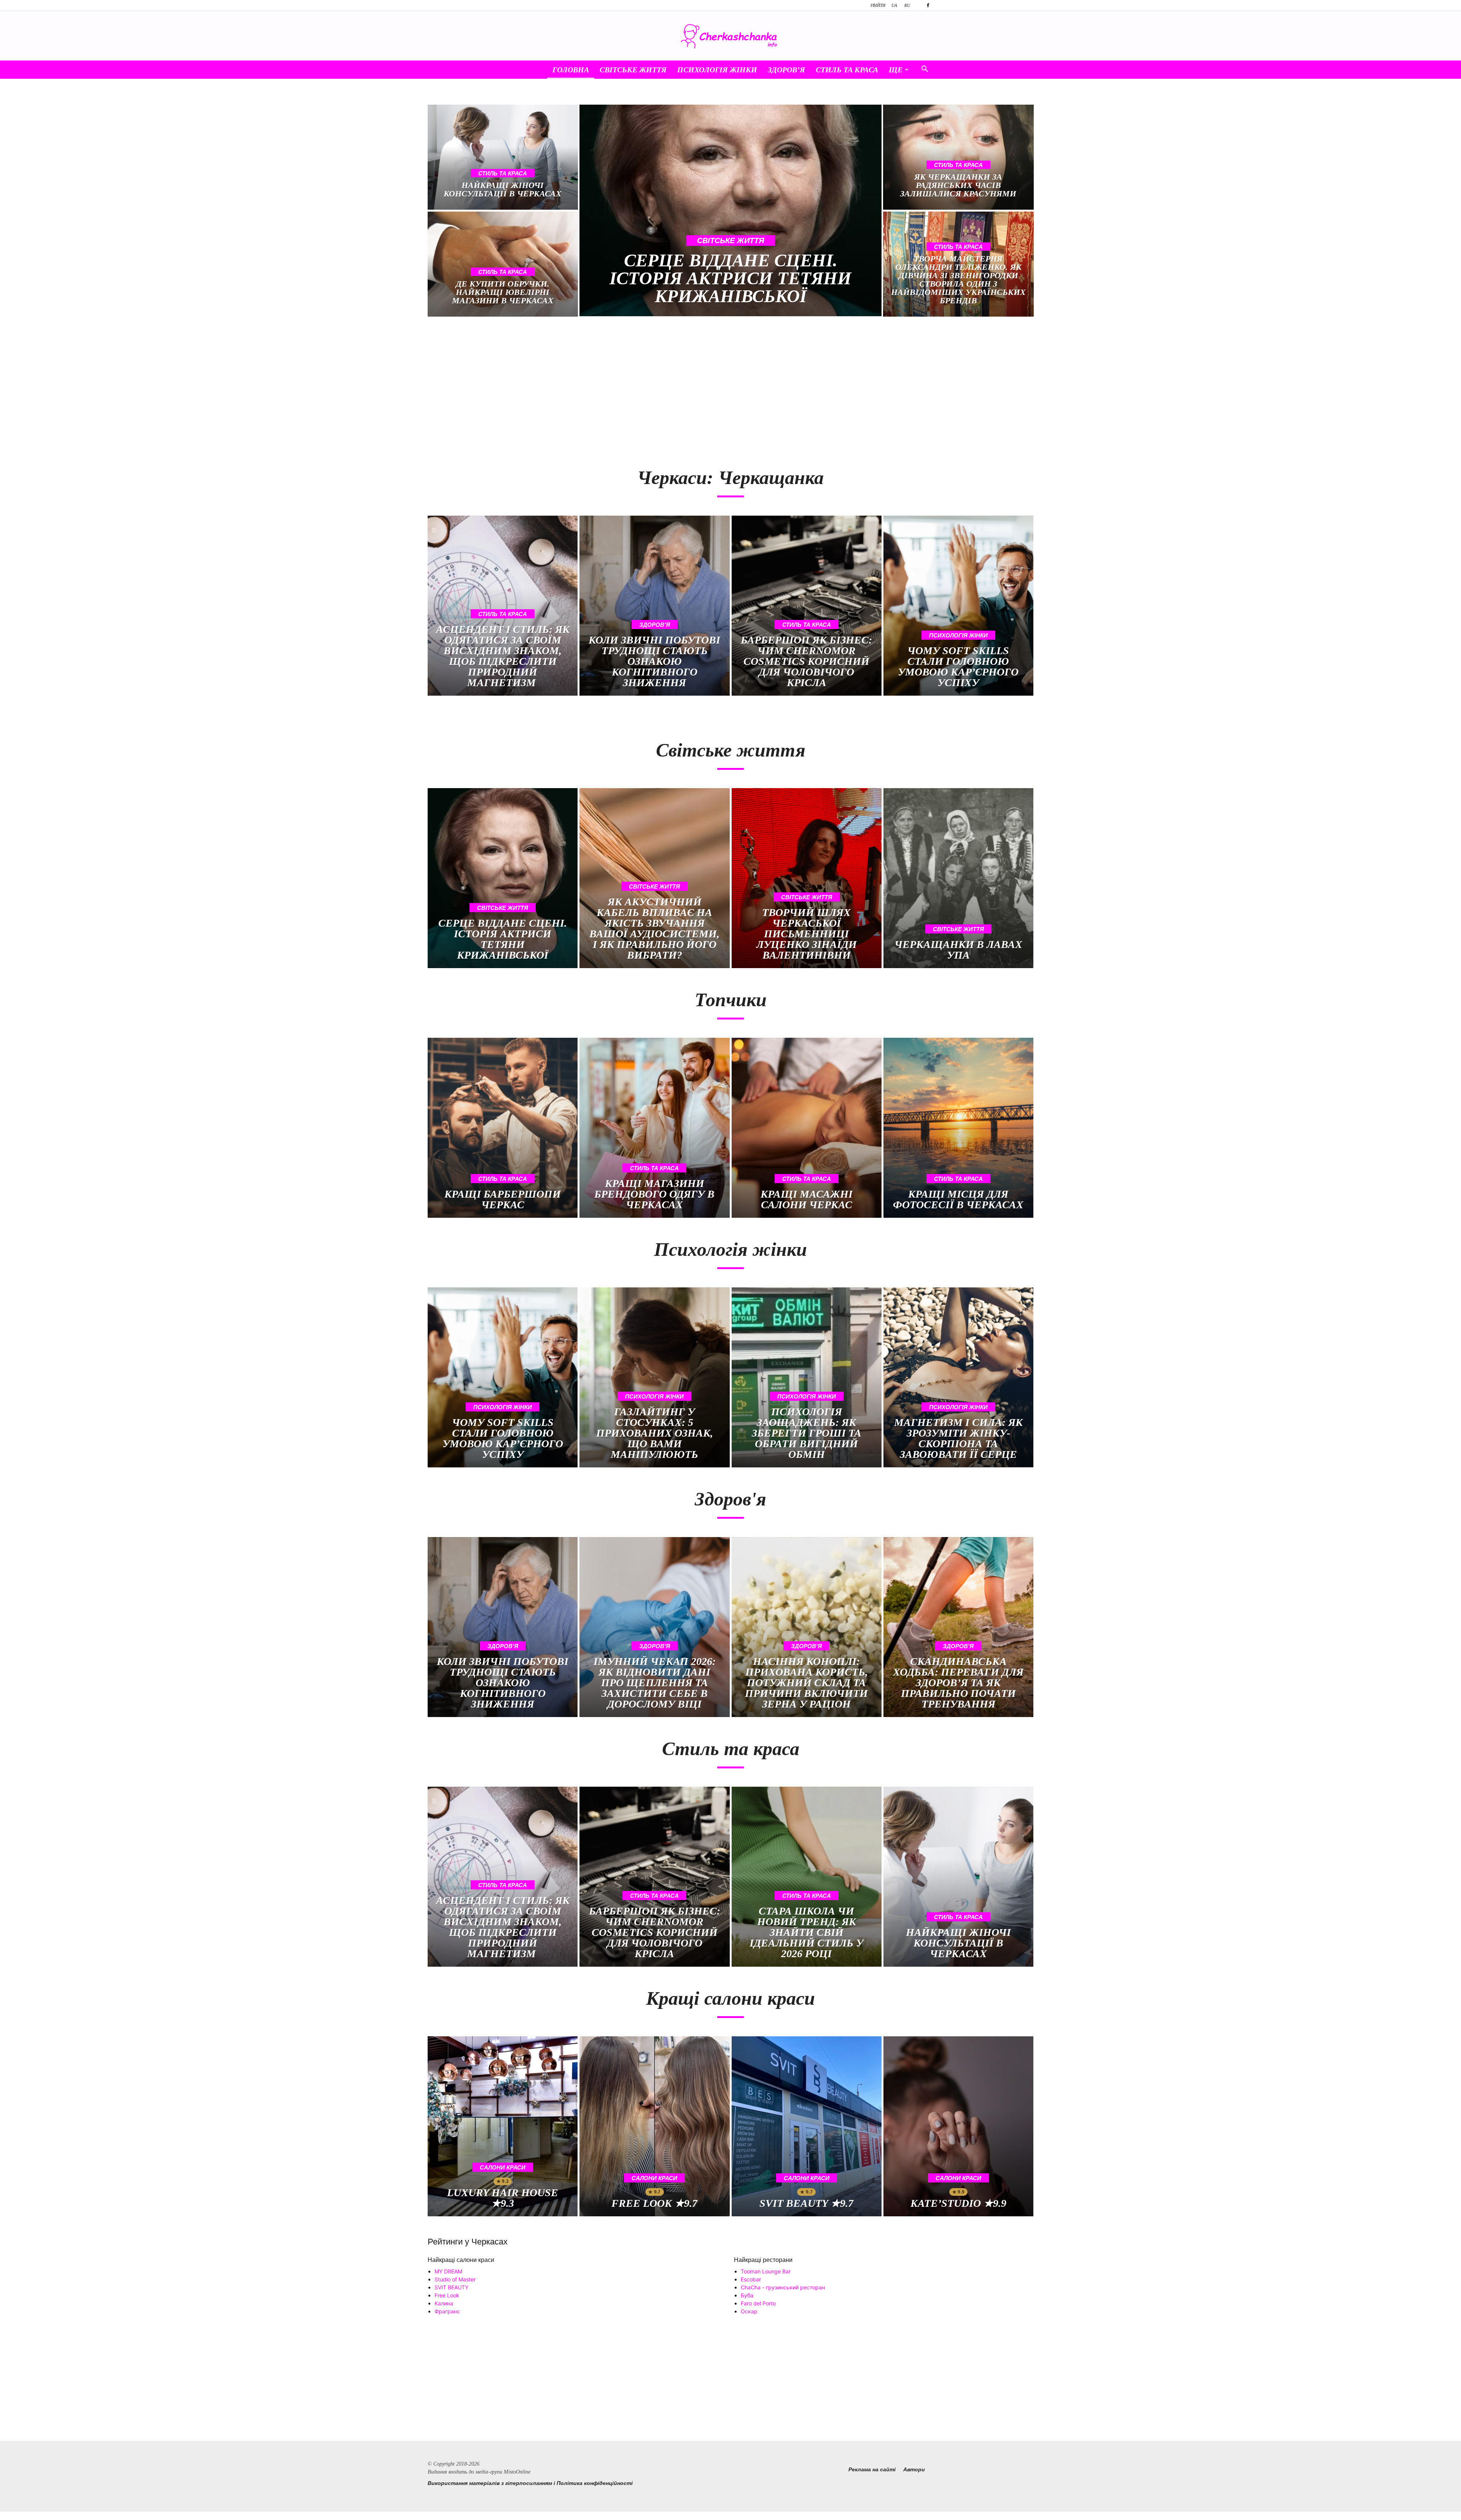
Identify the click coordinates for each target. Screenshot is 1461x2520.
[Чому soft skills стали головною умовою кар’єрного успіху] (958, 606)
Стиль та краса (847, 70)
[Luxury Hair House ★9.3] (503, 2126)
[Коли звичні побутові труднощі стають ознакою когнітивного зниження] (654, 606)
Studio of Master (455, 2279)
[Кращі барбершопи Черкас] (503, 1128)
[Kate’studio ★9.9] (958, 2126)
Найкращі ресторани (763, 2260)
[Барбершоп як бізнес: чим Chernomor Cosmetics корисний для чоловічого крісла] (807, 606)
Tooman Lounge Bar (766, 2271)
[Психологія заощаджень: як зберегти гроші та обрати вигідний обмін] (807, 1377)
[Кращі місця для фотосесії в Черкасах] (958, 1128)
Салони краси (503, 2167)
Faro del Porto (758, 2303)
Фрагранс (447, 2311)
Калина (444, 2303)
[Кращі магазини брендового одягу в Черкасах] (654, 1128)
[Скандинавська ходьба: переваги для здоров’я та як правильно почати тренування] (958, 1627)
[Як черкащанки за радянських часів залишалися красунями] (958, 157)
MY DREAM (448, 2271)
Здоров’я (786, 70)
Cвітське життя (633, 70)
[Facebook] (928, 5)
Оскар (749, 2311)
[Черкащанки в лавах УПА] (958, 878)
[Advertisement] (575, 388)
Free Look (447, 2295)
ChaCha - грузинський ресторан (783, 2287)
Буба (747, 2295)
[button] (925, 70)
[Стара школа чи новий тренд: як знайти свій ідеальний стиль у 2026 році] (807, 1877)
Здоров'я (655, 625)
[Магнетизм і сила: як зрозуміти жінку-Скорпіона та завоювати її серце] (958, 1377)
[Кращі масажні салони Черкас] (807, 1128)
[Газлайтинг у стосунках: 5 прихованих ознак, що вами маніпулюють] (654, 1377)
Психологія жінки (717, 70)
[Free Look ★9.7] (654, 2126)
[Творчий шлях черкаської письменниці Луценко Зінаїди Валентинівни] (807, 878)
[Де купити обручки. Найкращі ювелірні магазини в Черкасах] (503, 264)
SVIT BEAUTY (451, 2287)
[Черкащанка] (730, 36)
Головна (571, 70)
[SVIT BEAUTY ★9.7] (807, 2126)
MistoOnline (517, 2472)
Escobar (751, 2279)
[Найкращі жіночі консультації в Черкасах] (503, 157)
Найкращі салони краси (461, 2260)
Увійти (878, 5)
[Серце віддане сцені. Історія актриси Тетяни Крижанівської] (731, 210)
